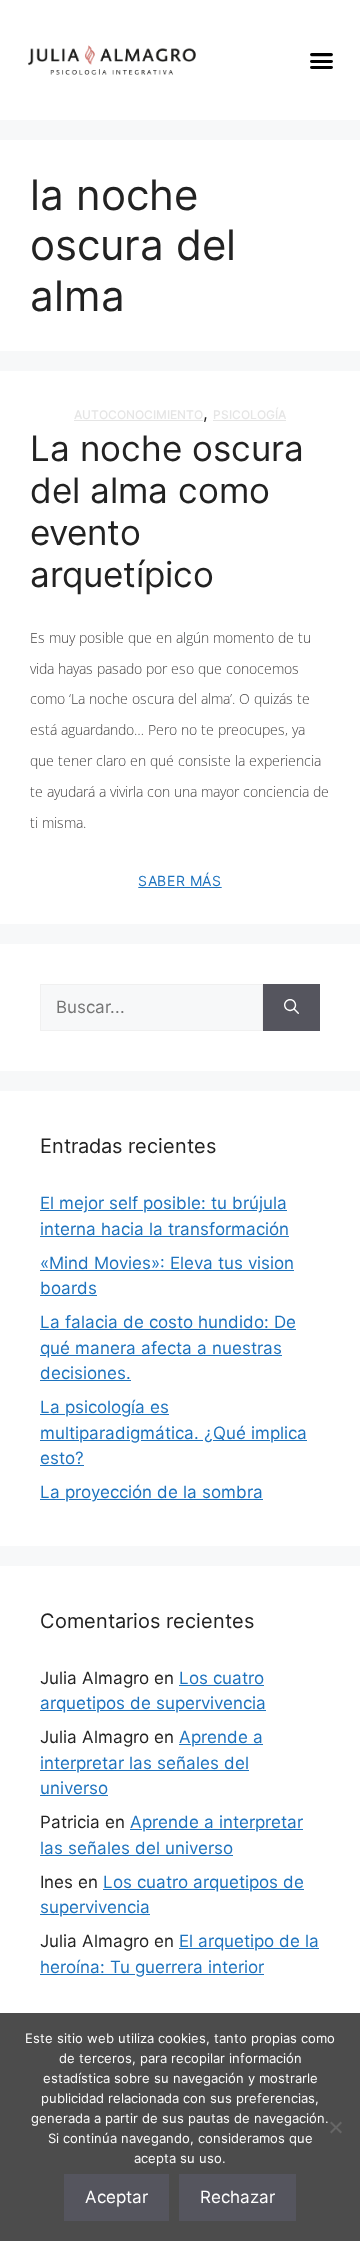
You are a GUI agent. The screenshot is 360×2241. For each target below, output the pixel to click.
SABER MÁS (179, 880)
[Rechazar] (335, 2127)
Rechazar (237, 2197)
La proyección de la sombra (151, 1492)
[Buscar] (291, 1008)
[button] (322, 60)
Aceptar (116, 2197)
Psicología (249, 414)
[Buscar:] (151, 1008)
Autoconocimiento (138, 414)
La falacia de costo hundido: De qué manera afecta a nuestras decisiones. (168, 1347)
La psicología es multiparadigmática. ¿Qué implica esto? (173, 1432)
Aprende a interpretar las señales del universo (151, 1762)
